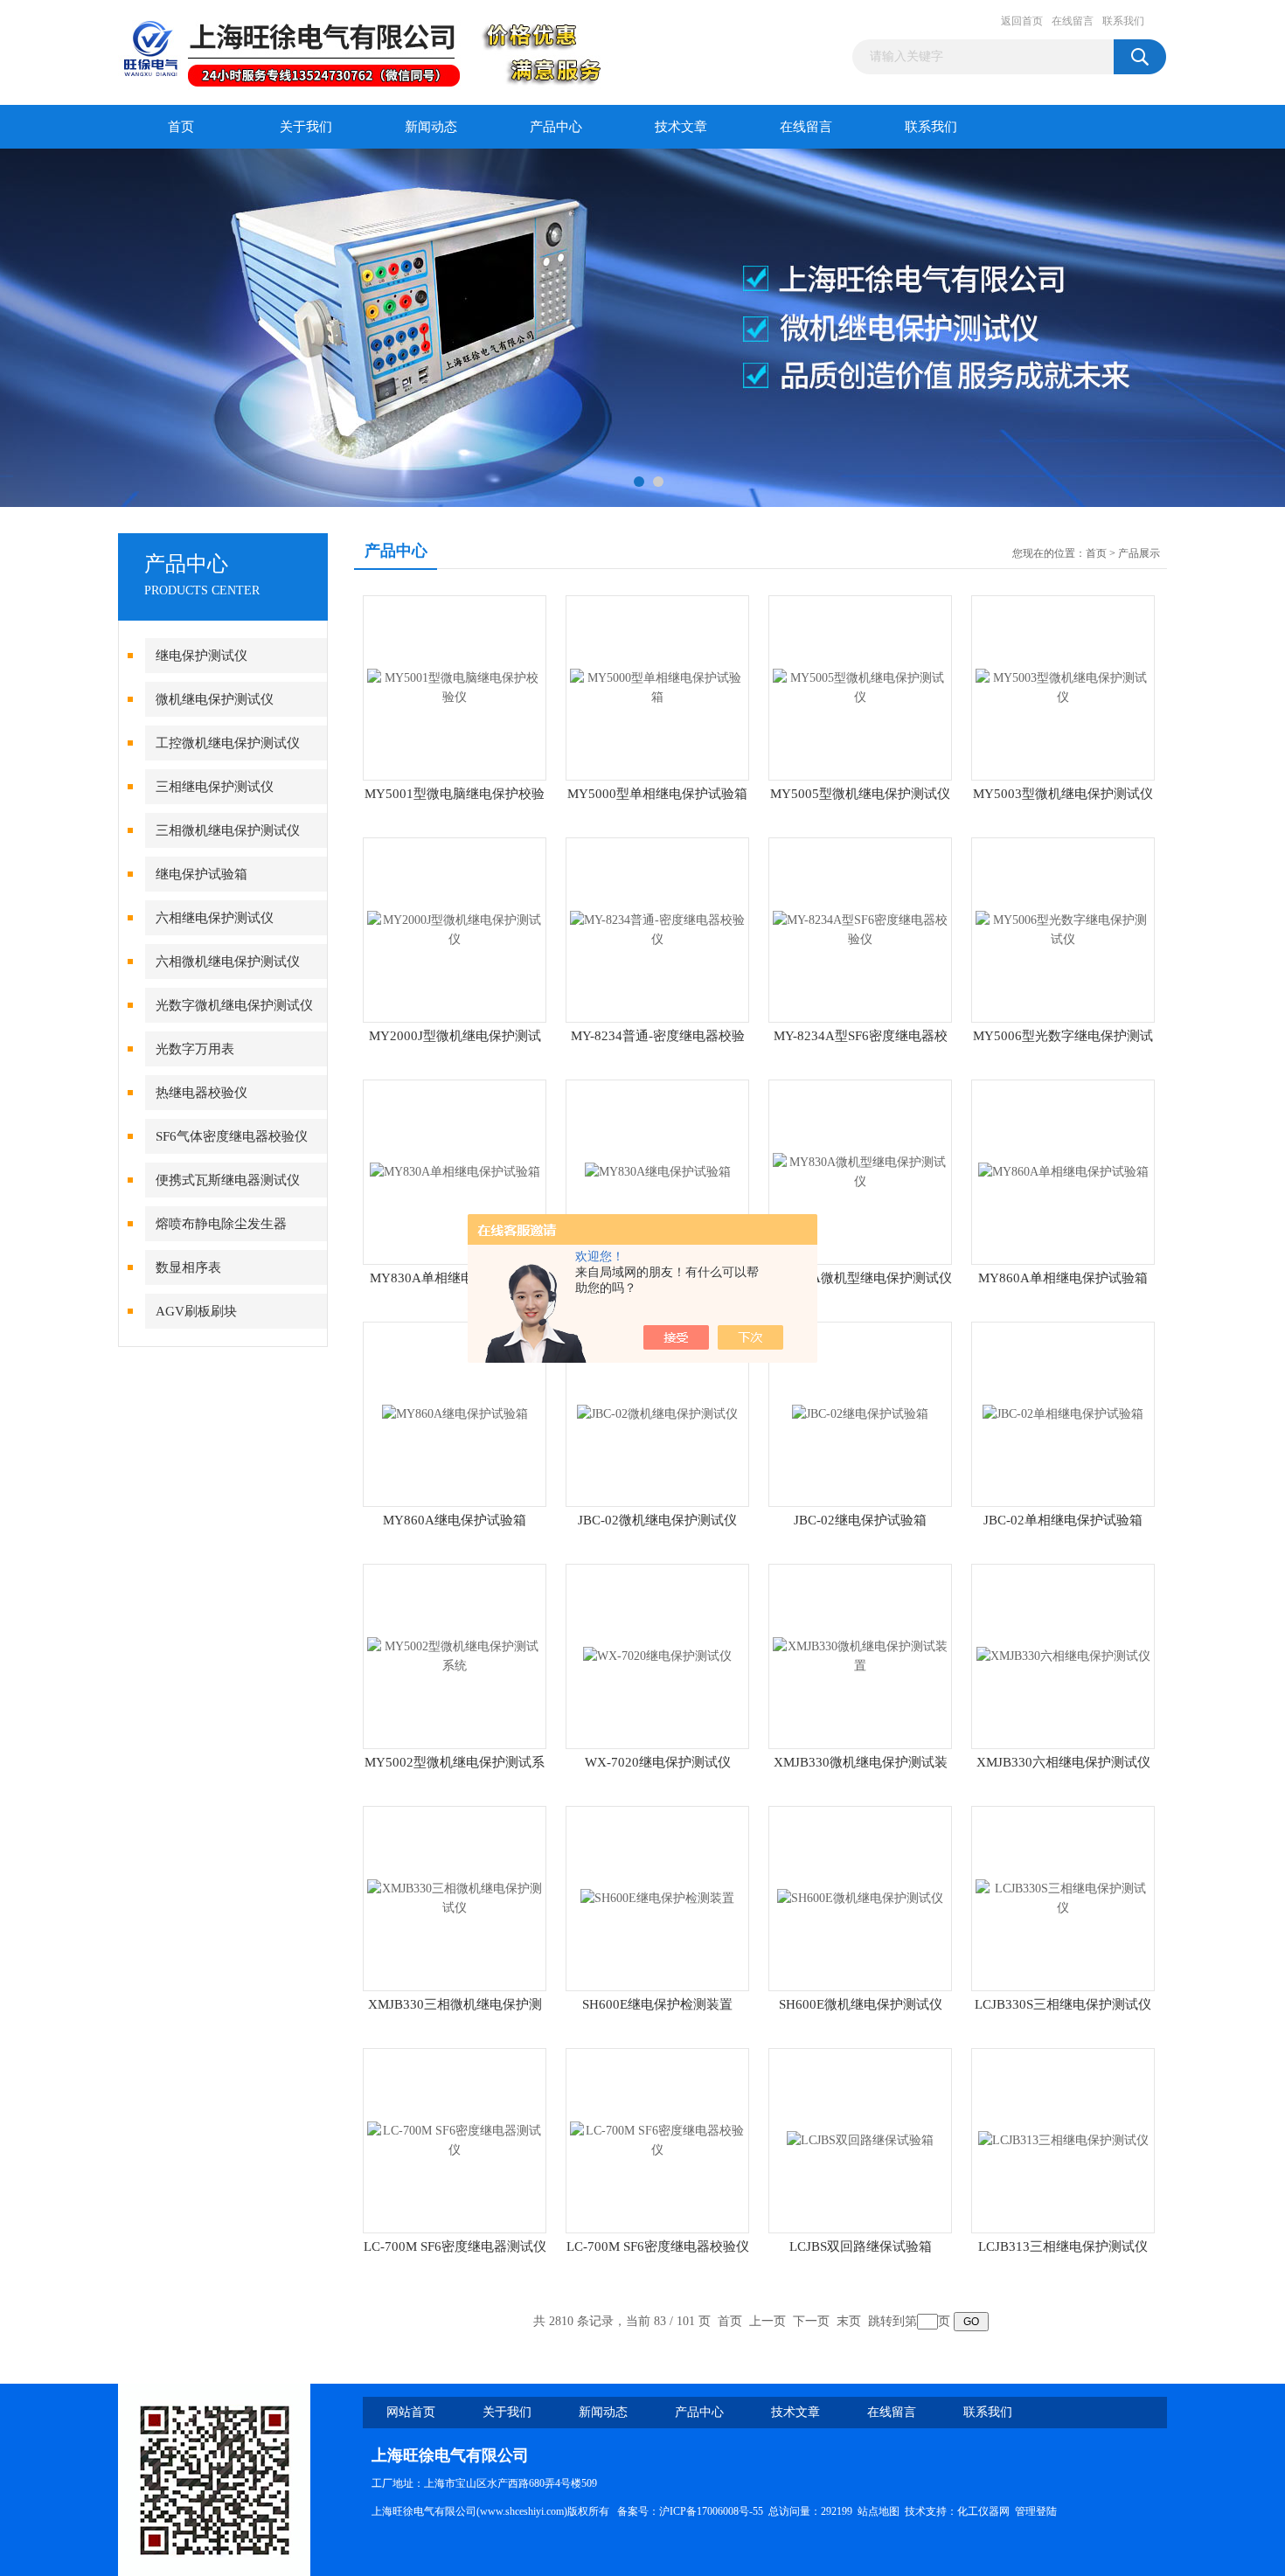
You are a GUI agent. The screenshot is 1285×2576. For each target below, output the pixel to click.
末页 (849, 2321)
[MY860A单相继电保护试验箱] (1063, 1171)
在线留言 (1073, 21)
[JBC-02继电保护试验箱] (860, 1413)
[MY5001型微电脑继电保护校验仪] (455, 687)
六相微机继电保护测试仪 (228, 962)
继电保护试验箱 (201, 874)
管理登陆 (1036, 2511)
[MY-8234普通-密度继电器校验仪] (657, 929)
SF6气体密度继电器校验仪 (232, 1136)
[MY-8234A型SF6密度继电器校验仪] (860, 929)
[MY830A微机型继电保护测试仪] (860, 1171)
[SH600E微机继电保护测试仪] (860, 1897)
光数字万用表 (195, 1049)
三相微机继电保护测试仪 (228, 830)
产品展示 (1139, 553)
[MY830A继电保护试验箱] (658, 1171)
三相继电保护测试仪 (215, 787)
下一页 (811, 2321)
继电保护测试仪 (201, 656)
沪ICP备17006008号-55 (711, 2511)
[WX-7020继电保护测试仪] (657, 1655)
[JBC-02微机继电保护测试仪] (657, 1413)
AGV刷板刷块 (196, 1311)
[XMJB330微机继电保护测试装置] (860, 1655)
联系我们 (1123, 21)
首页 (181, 127)
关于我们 (306, 127)
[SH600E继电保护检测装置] (657, 1897)
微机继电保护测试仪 (215, 699)
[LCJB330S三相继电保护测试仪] (1063, 1897)
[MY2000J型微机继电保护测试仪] (455, 929)
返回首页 (1022, 21)
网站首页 (411, 2412)
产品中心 (556, 127)
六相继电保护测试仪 (215, 918)
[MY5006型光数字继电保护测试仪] (1063, 929)
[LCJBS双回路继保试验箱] (860, 2139)
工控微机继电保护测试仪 (228, 743)
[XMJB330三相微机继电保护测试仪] (455, 1897)
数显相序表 (188, 1267)
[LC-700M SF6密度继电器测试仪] (455, 2139)
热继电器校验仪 (201, 1093)
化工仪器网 (983, 2511)
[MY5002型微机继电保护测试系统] (455, 1655)
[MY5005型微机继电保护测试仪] (860, 687)
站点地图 (879, 2511)
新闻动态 (431, 127)
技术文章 (681, 127)
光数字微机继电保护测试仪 (234, 1005)
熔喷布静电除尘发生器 (221, 1224)
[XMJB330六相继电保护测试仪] (1063, 1655)
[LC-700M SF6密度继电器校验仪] (657, 2139)
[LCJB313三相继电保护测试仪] (1063, 2139)
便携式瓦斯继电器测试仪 (228, 1180)
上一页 (768, 2321)
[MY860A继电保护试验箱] (455, 1413)
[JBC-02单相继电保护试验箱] (1063, 1413)
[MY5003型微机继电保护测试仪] (1063, 687)
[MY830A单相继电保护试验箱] (455, 1171)
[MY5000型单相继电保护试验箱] (657, 687)
